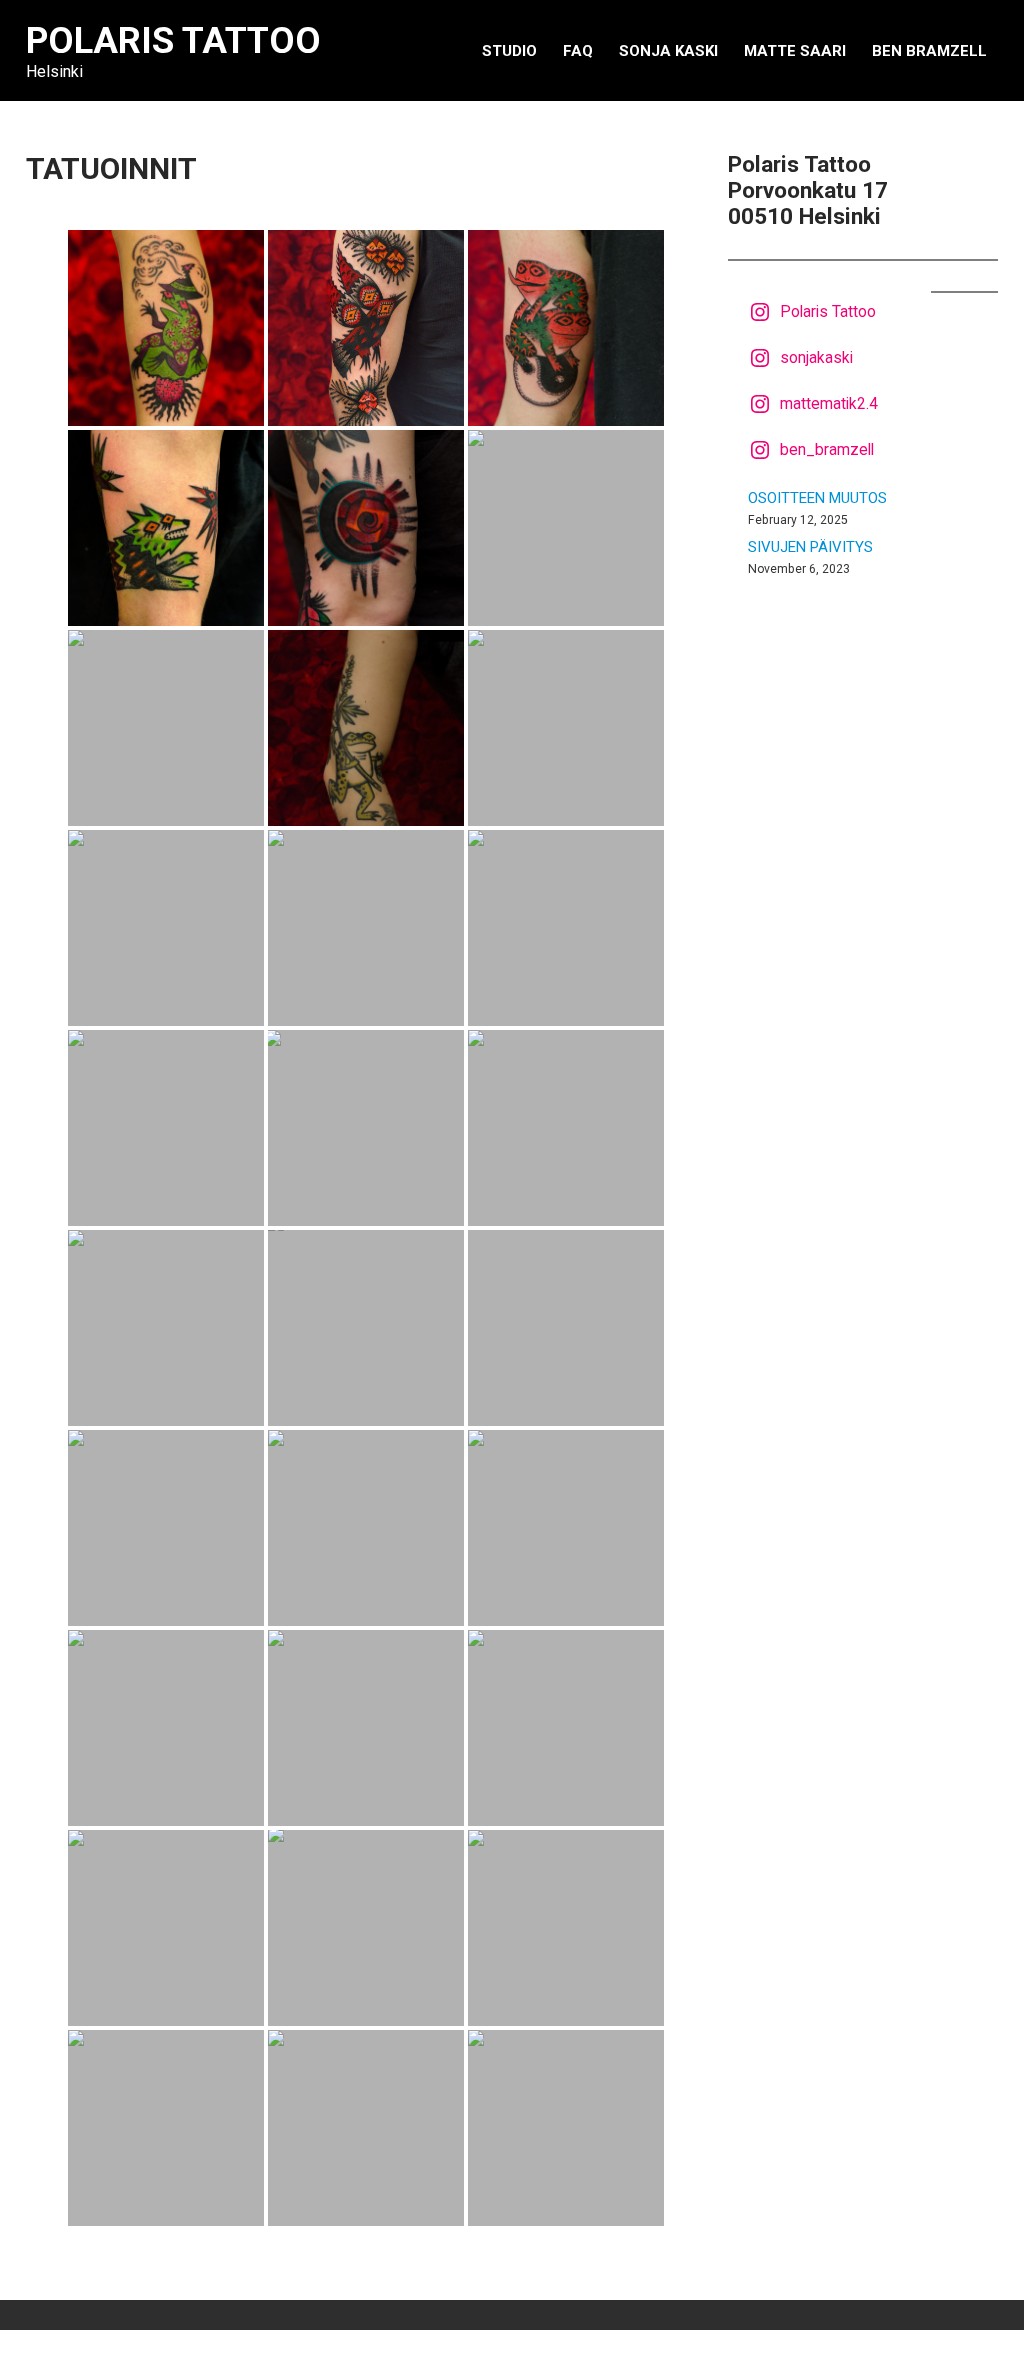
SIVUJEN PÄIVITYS (810, 547)
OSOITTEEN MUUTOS (817, 498)
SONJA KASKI (668, 51)
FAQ (578, 51)
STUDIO (509, 51)
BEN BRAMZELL (929, 51)
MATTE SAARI (795, 51)
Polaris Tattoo (173, 41)
